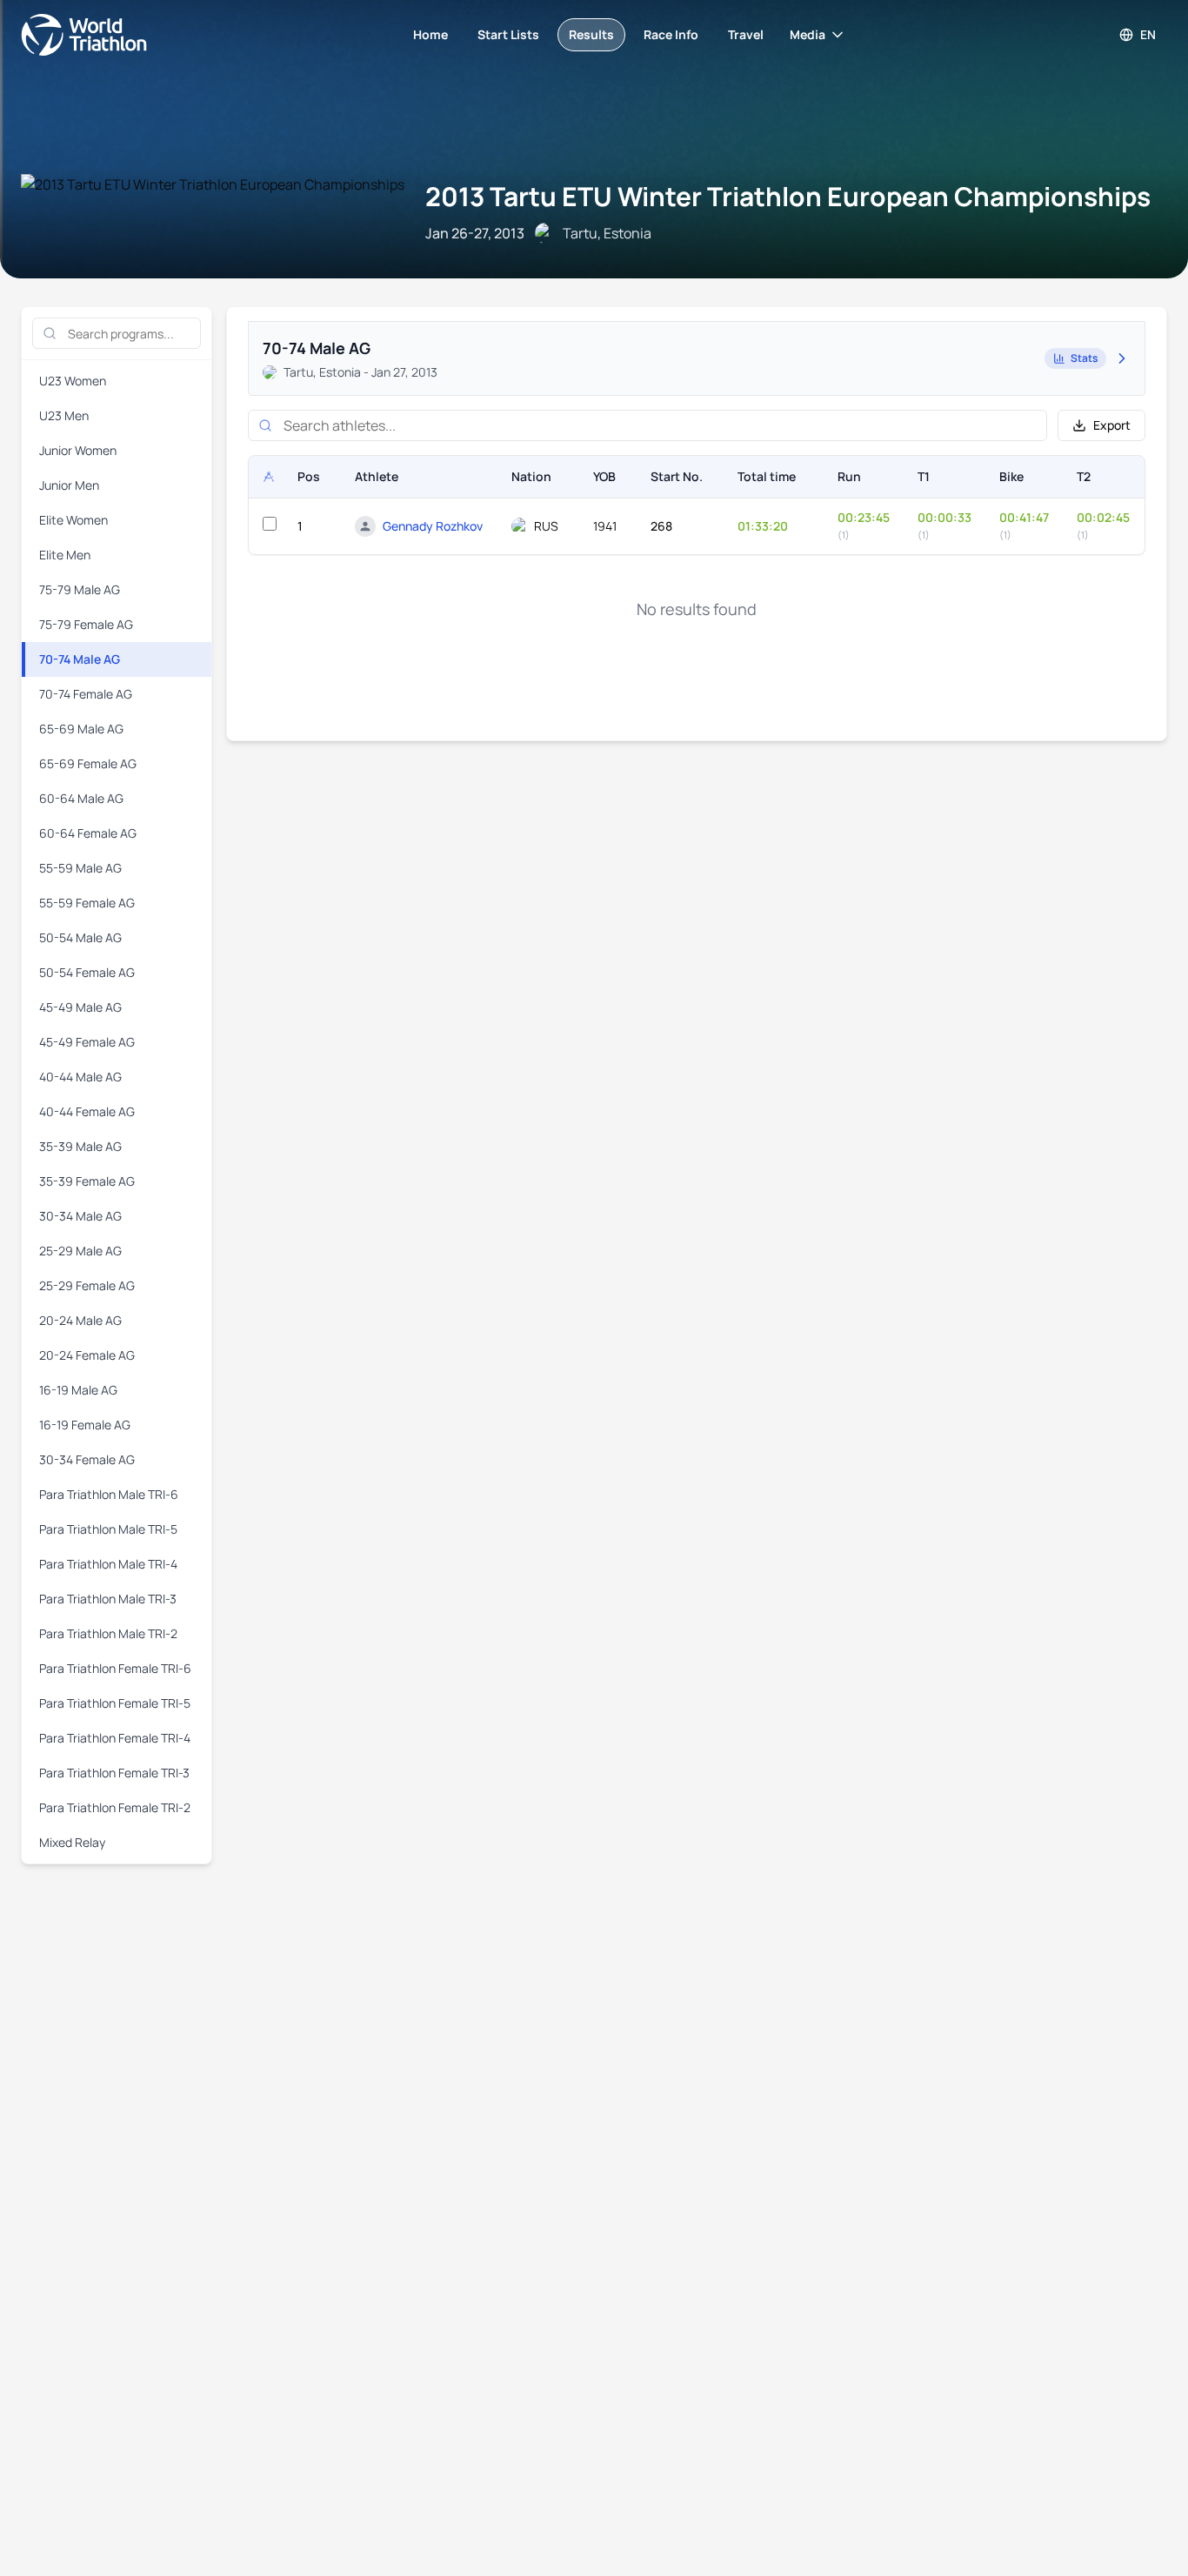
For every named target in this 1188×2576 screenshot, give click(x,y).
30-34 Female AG (87, 1459)
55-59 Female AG (87, 903)
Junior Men (69, 485)
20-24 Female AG (87, 1355)
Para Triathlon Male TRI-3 (108, 1599)
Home (430, 34)
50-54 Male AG (80, 937)
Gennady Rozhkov (433, 526)
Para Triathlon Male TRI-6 (109, 1494)
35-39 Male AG (80, 1146)
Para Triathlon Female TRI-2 (115, 1807)
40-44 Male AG (80, 1077)
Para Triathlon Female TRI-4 (115, 1738)
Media (808, 34)
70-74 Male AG (80, 659)
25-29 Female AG (87, 1285)
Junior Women (78, 450)
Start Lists (508, 34)
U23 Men (64, 415)
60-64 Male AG (81, 798)
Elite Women (73, 520)
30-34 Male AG (80, 1216)
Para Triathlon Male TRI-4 (108, 1564)
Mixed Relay (72, 1842)
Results (591, 34)
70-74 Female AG (86, 694)
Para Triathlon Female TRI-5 (115, 1703)
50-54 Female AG (87, 972)
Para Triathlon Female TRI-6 (115, 1668)
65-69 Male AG (81, 729)
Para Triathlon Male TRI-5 (108, 1529)
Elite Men (65, 555)
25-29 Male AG (80, 1251)
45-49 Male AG (80, 1007)
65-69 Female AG (88, 763)
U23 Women (73, 381)
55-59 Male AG (80, 868)
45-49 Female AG (87, 1042)
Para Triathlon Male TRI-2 (108, 1633)
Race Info (671, 34)
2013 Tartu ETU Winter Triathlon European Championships (788, 196)
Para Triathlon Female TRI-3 (114, 1773)
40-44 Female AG (87, 1111)
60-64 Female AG (88, 833)
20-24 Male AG (80, 1320)
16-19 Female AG (85, 1425)
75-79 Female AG (86, 624)
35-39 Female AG (87, 1181)
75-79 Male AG (80, 589)
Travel (746, 34)
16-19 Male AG (78, 1390)
